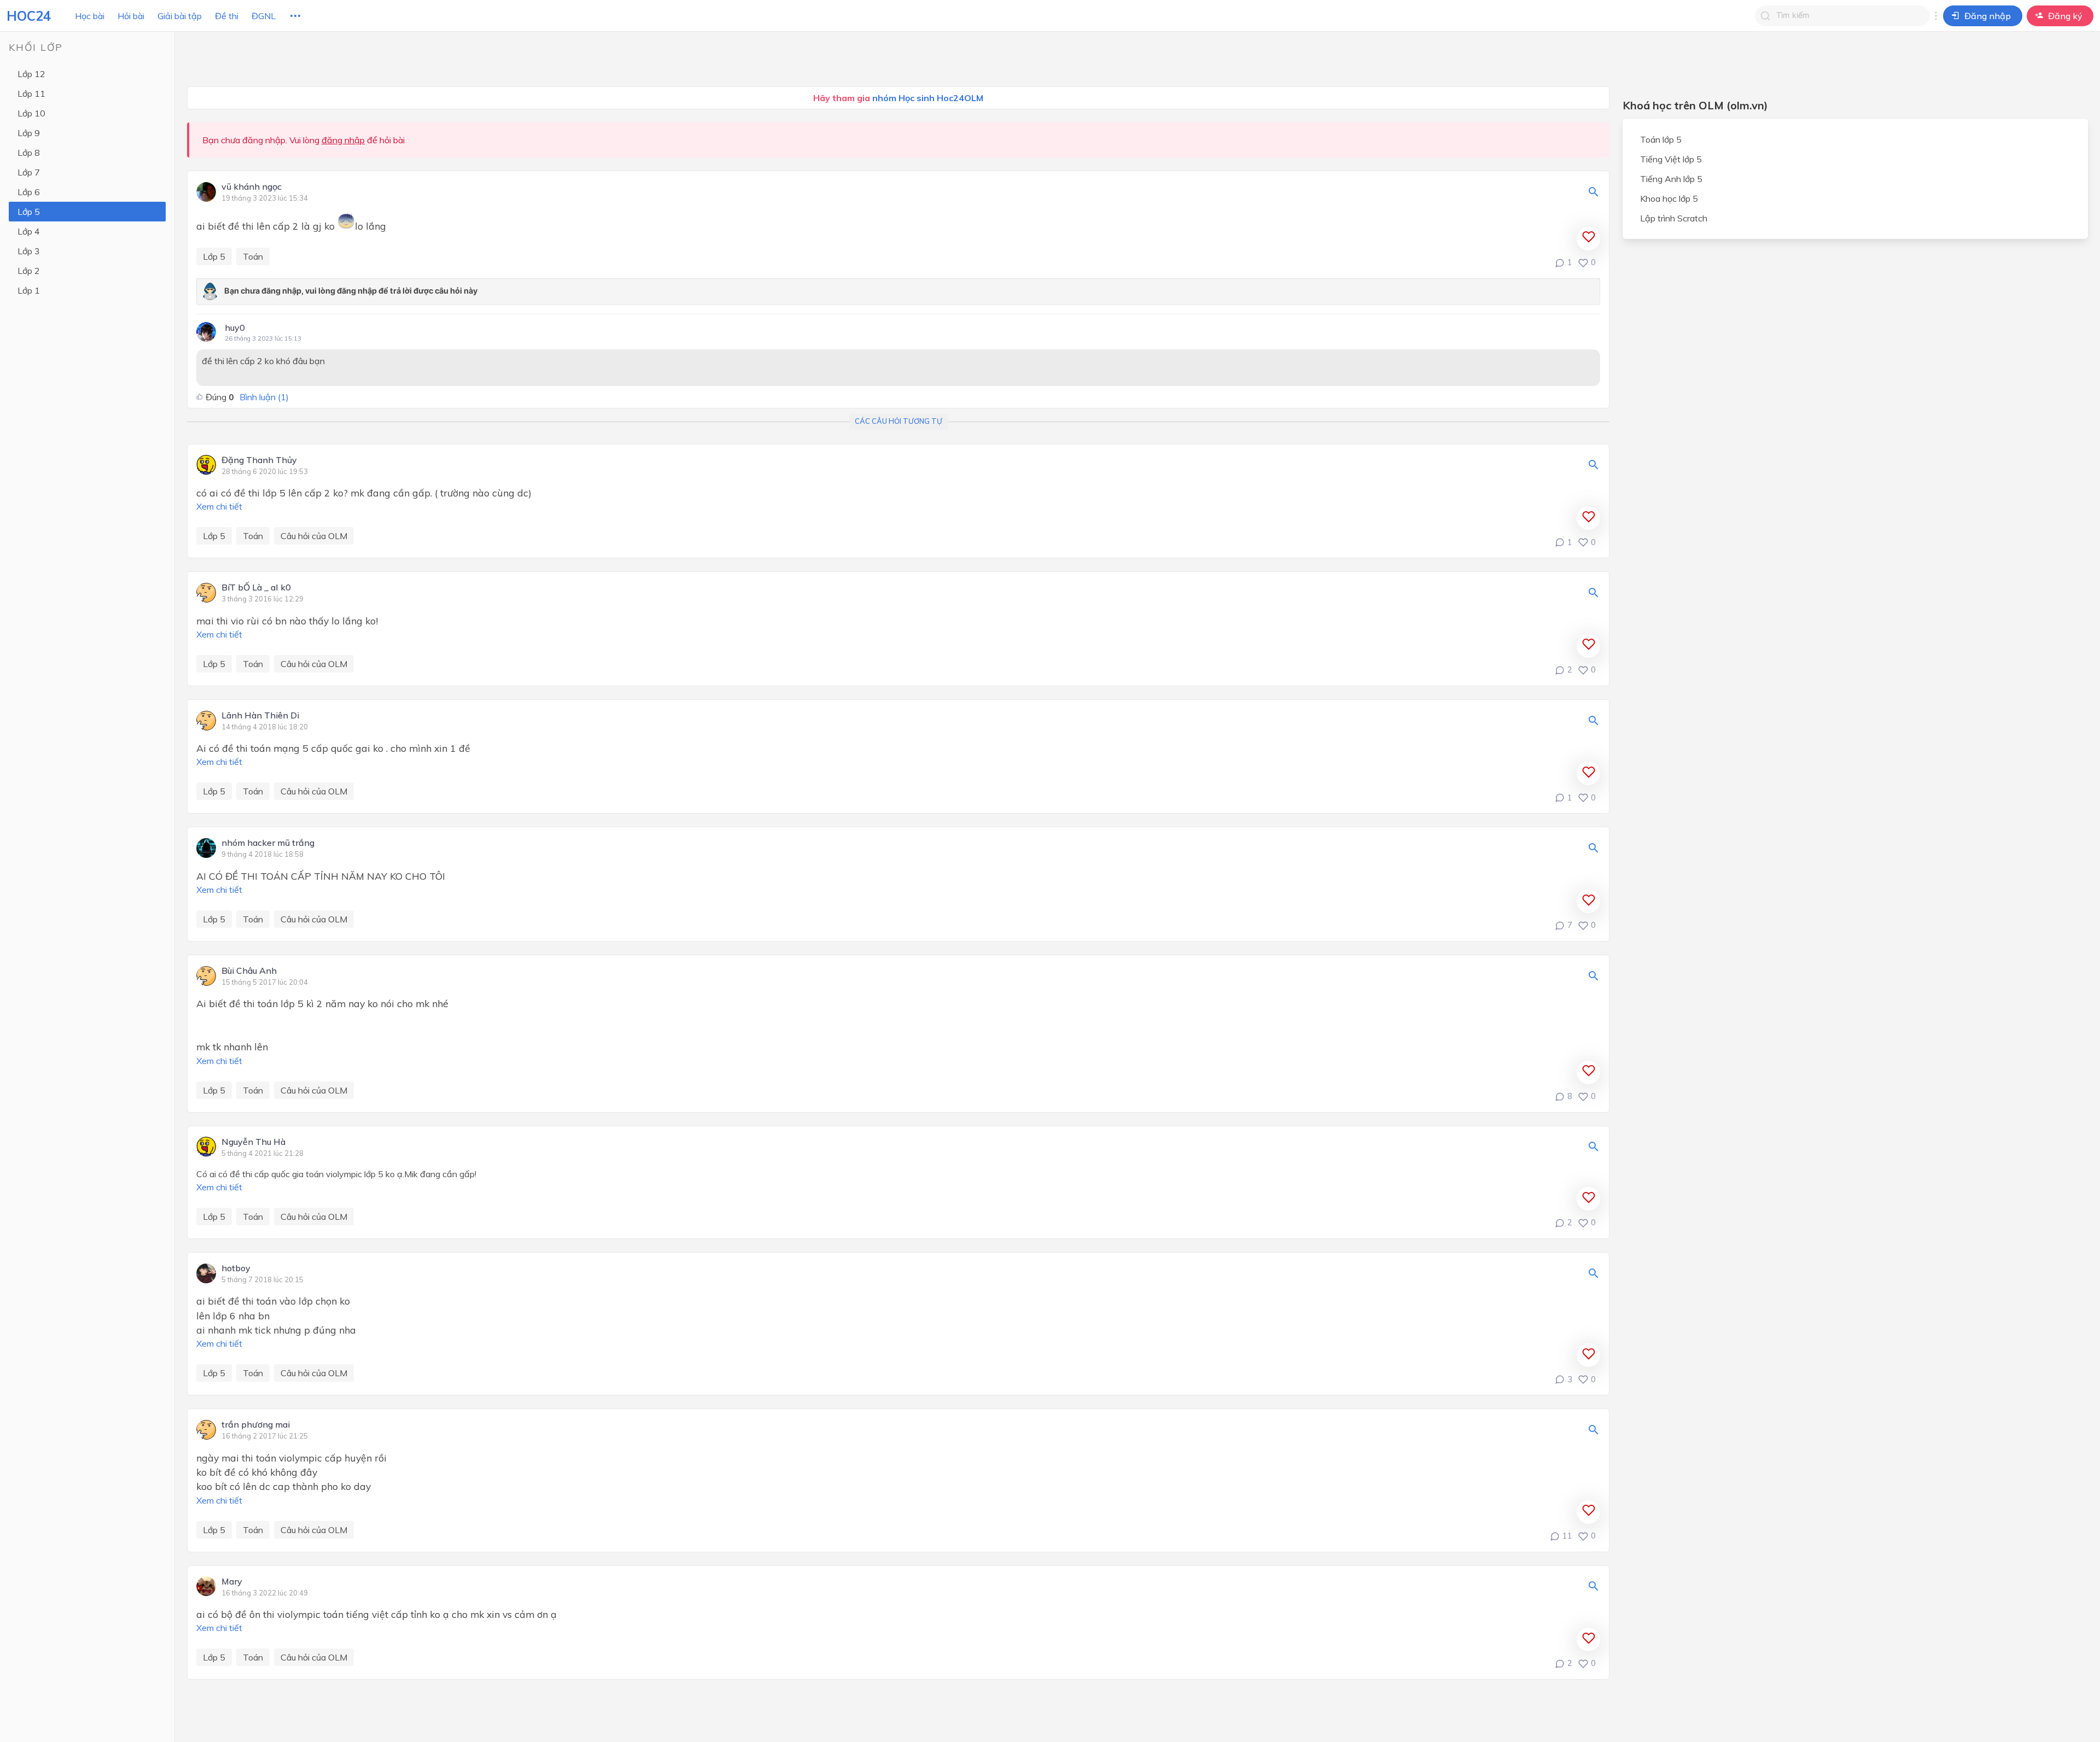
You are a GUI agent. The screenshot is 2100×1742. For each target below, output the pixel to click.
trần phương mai (256, 1425)
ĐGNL (264, 16)
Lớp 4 (29, 231)
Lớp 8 (29, 153)
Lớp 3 (29, 251)
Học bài (90, 16)
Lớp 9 (29, 133)
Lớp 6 (29, 192)
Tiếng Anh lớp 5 (1671, 179)
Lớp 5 (29, 212)
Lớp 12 (31, 74)
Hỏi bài (131, 16)
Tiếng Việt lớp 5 (1671, 159)
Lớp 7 (29, 172)
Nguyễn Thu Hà (253, 1142)
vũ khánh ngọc (252, 187)
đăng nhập (343, 140)
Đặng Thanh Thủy (259, 460)
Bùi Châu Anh (249, 971)
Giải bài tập (180, 16)
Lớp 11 (31, 93)
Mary (232, 1582)
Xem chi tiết (219, 506)
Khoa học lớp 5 (1669, 198)
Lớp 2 (29, 271)
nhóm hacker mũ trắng (268, 843)
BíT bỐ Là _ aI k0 (256, 588)
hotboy (236, 1268)
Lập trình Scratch (1674, 218)
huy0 (235, 328)
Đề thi (227, 16)
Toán (253, 256)
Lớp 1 (29, 290)
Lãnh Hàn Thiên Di (260, 716)
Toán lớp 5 (1661, 139)
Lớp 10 (31, 113)
